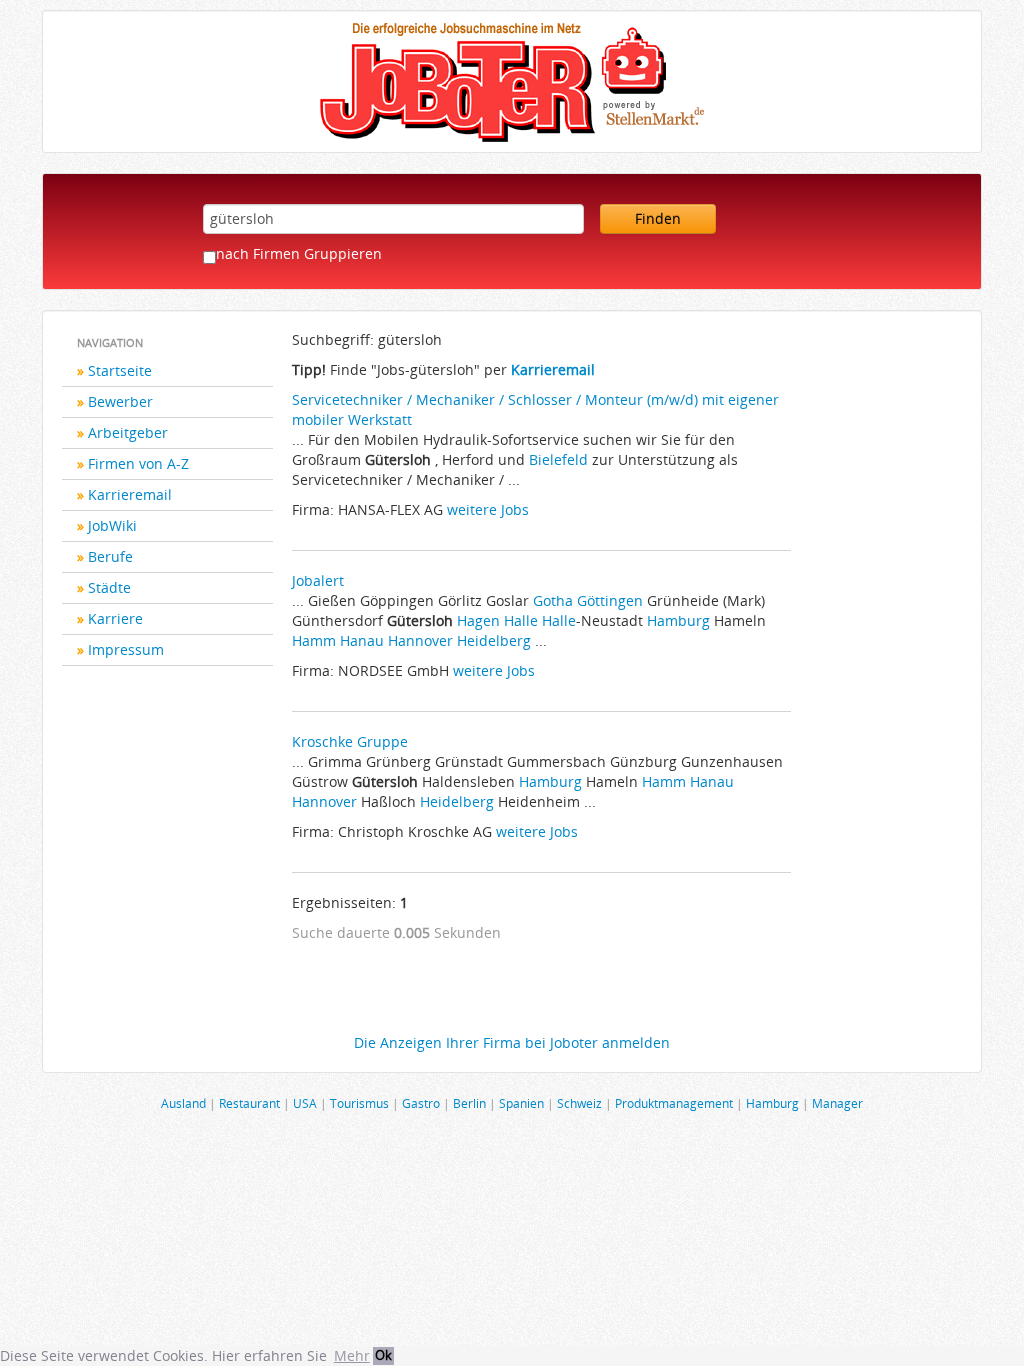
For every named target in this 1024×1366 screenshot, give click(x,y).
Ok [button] (383, 1355)
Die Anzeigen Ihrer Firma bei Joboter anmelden (512, 1042)
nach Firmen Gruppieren (299, 253)
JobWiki (112, 525)
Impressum (126, 649)
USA (305, 1103)
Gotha (553, 600)
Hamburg (678, 620)
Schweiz (579, 1103)
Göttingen (610, 600)
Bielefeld (558, 459)
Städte (109, 587)
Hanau (362, 640)
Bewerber (120, 401)
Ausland (183, 1103)
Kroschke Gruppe (350, 741)
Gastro (421, 1103)
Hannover (420, 640)
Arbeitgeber (128, 432)
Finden (658, 218)
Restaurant (249, 1103)
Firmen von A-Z (138, 463)
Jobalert (318, 580)
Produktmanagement (674, 1103)
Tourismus (359, 1103)
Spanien (521, 1103)
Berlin (469, 1103)
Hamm (314, 640)
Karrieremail (130, 494)
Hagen (478, 620)
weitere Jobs (488, 509)
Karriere (115, 618)
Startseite (120, 370)
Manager (837, 1103)
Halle (521, 620)
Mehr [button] (352, 1355)
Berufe (110, 556)
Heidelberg (494, 640)
